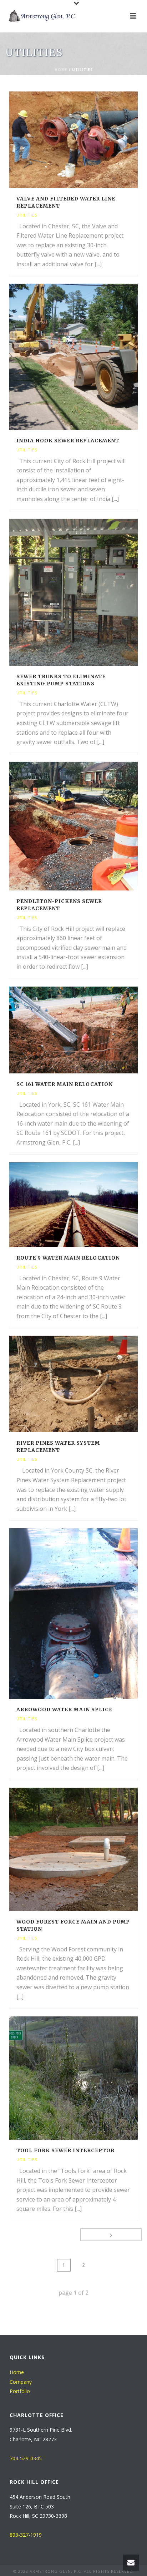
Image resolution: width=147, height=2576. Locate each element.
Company (21, 2382)
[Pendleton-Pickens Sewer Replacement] (88, 826)
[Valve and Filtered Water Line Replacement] (88, 140)
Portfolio (20, 2391)
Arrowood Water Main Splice (64, 1709)
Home (61, 70)
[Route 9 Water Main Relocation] (88, 1205)
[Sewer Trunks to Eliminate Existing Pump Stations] (88, 592)
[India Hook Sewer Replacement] (88, 357)
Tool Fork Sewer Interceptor (65, 2150)
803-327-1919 (26, 2535)
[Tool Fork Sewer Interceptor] (88, 2078)
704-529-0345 (26, 2458)
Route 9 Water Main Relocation (68, 1258)
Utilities (27, 215)
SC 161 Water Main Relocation (65, 1084)
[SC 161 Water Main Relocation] (88, 1030)
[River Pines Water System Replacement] (88, 1384)
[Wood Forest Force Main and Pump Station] (88, 1849)
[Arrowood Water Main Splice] (88, 1614)
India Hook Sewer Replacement (68, 441)
